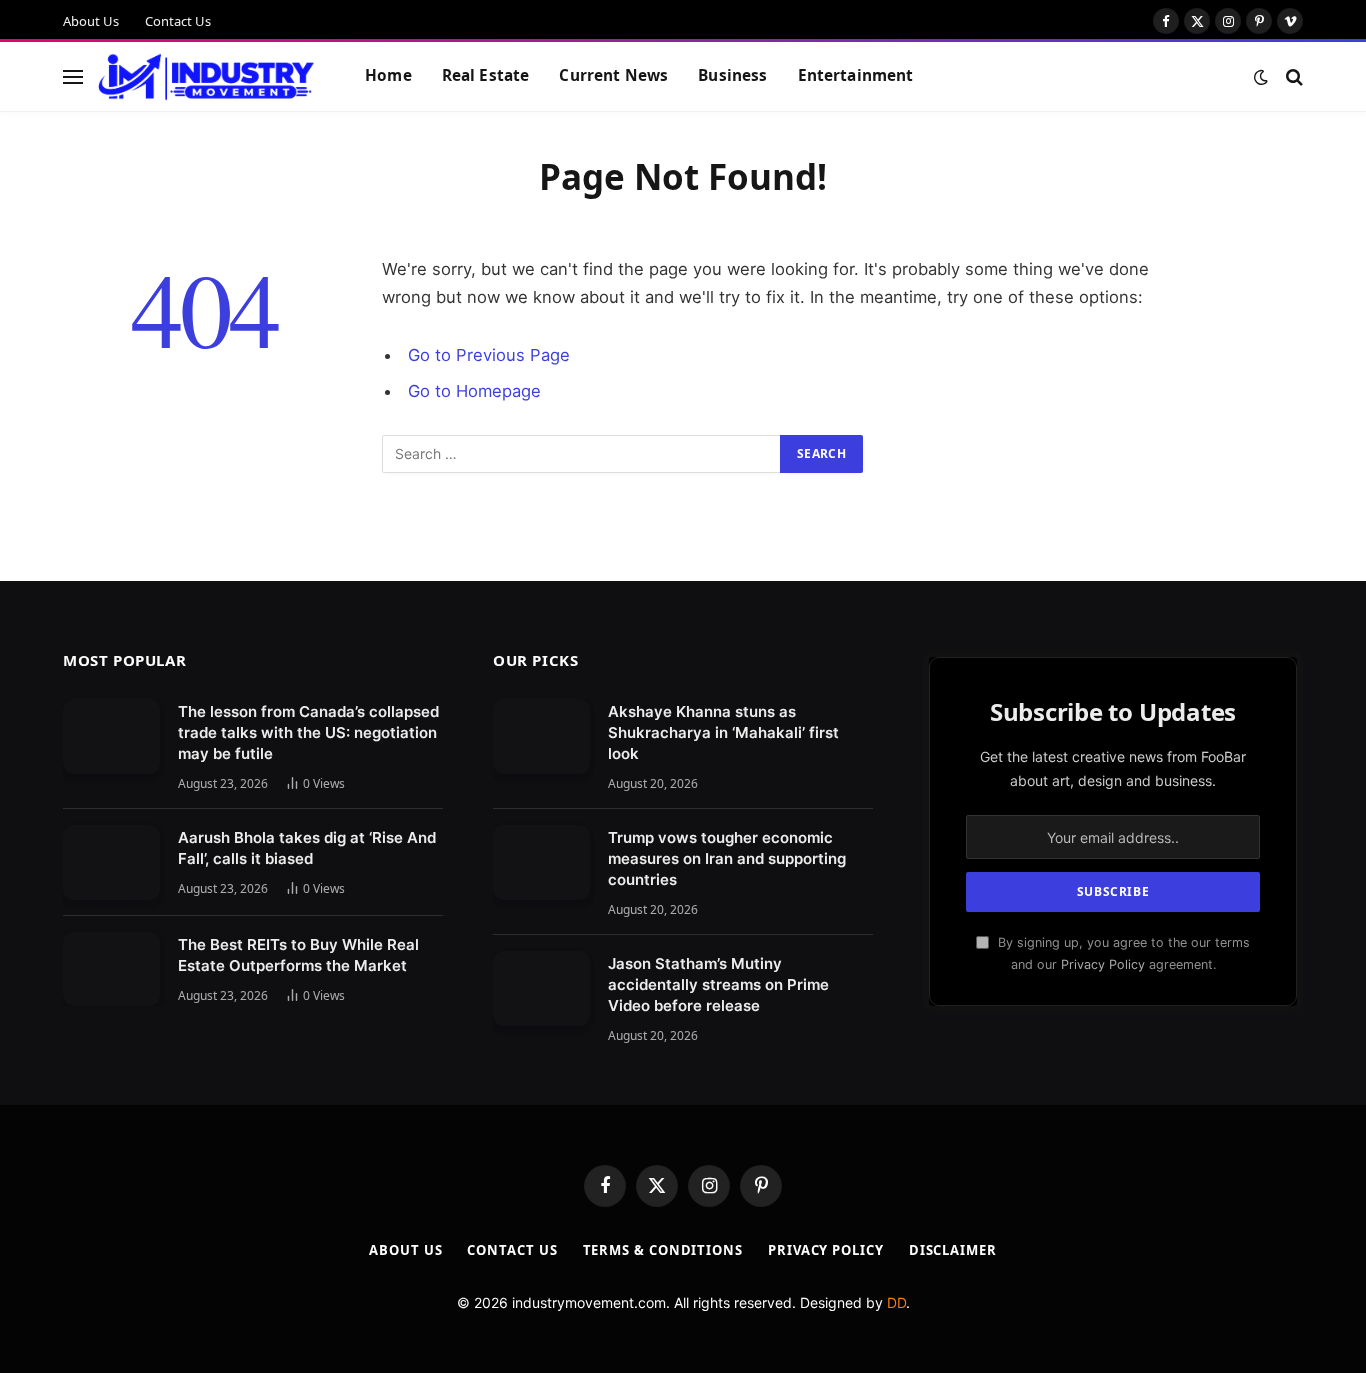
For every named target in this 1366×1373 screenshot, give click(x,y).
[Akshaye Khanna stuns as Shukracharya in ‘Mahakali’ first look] (541, 736)
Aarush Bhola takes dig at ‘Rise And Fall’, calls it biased (307, 848)
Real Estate (486, 75)
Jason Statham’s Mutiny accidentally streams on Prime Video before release (718, 984)
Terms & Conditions (663, 1250)
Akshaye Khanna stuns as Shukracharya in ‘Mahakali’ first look (723, 732)
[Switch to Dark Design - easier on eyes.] (1261, 77)
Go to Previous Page (489, 355)
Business (732, 75)
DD (896, 1302)
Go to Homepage (474, 391)
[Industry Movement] (206, 77)
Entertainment (856, 75)
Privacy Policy (1103, 964)
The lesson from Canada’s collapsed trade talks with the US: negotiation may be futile (308, 732)
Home (388, 75)
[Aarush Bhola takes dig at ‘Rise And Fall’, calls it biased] (111, 862)
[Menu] (73, 76)
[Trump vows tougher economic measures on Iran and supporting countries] (541, 862)
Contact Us (178, 21)
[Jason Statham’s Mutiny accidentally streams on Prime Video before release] (541, 988)
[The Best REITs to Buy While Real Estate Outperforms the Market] (111, 969)
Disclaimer (953, 1250)
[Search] (1292, 76)
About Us (91, 21)
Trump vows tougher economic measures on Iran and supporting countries (727, 858)
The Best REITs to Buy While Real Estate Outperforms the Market (298, 955)
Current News (613, 75)
